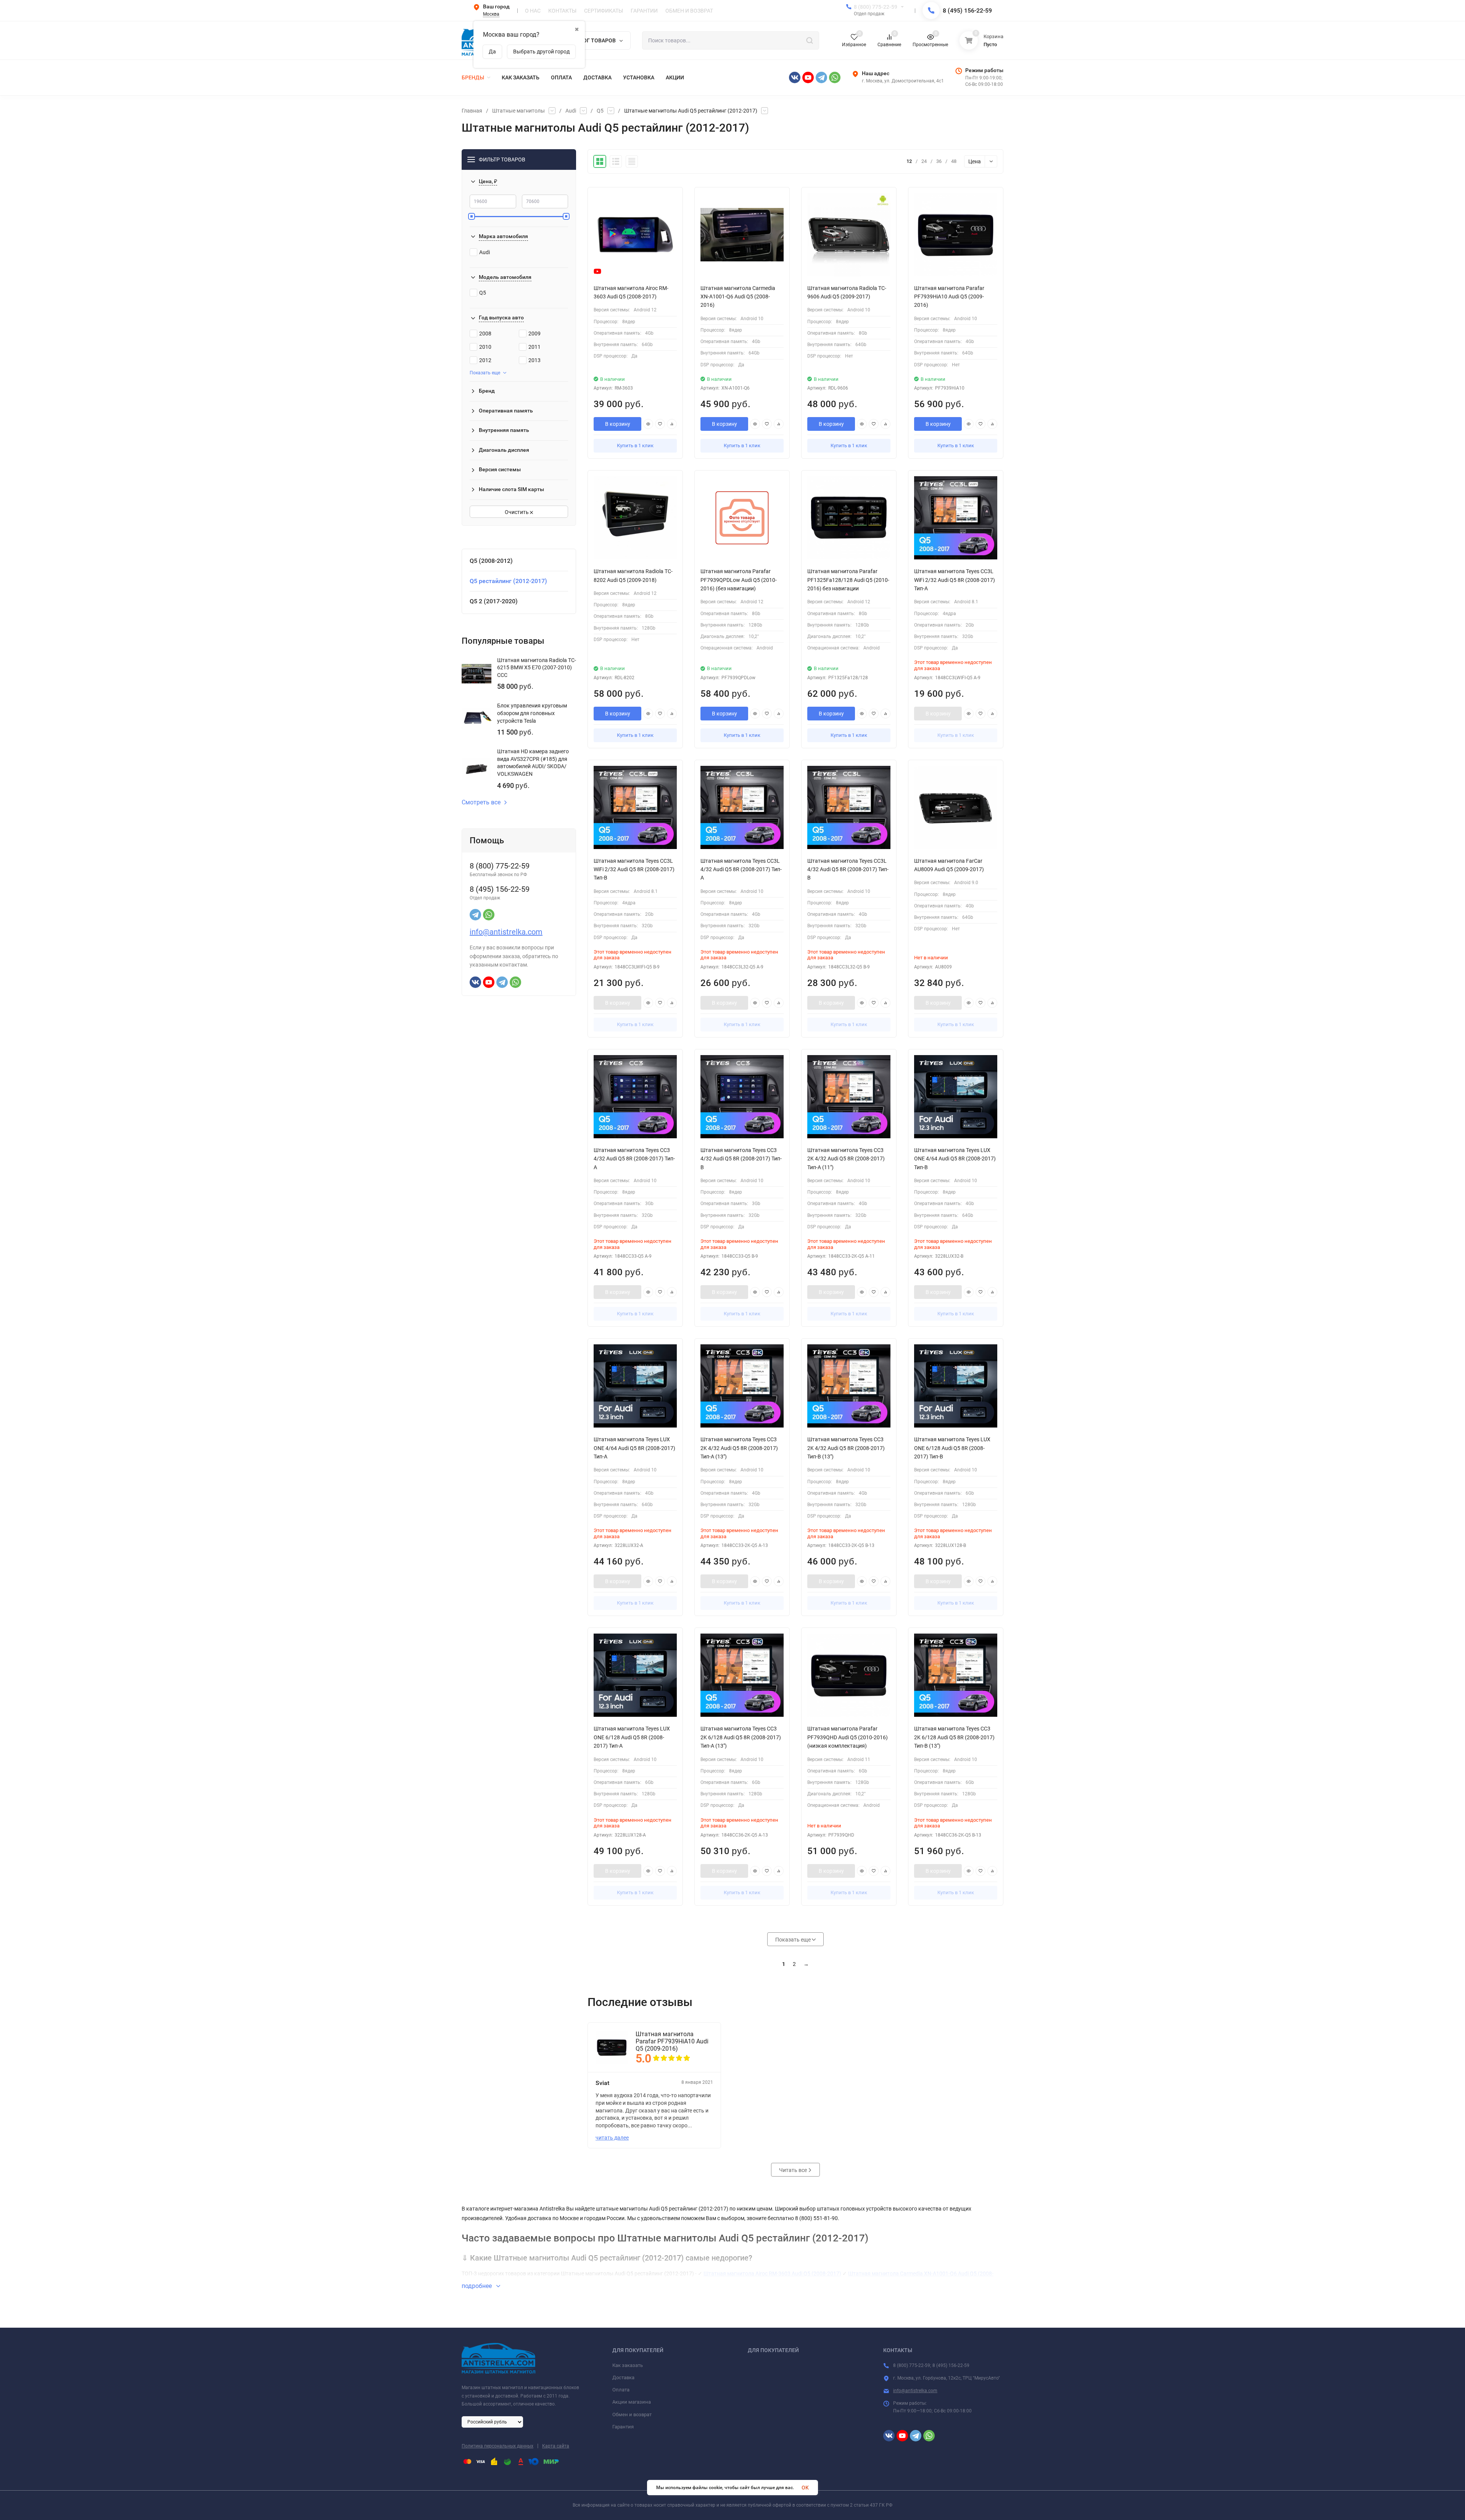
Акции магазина (632, 2402)
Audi (571, 111)
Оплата (621, 2390)
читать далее (612, 2138)
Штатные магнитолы (518, 111)
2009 (534, 334)
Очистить (517, 512)
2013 (534, 360)
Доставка (623, 2377)
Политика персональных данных (497, 2446)
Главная (472, 111)
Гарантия (623, 2427)
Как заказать (628, 2365)
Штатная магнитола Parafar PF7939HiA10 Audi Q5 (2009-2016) (672, 2041)
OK (805, 2488)
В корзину (618, 424)
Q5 (600, 111)
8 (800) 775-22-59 (876, 7)
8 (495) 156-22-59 (967, 10)
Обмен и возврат (632, 2414)
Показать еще (485, 373)
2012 (485, 360)
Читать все (794, 2170)
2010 (485, 347)
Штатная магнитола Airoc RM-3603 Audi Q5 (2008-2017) (772, 2273)
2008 (485, 334)
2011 (534, 347)
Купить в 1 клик (635, 446)
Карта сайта (556, 2446)
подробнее (477, 2286)
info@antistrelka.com (506, 932)
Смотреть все (481, 802)
